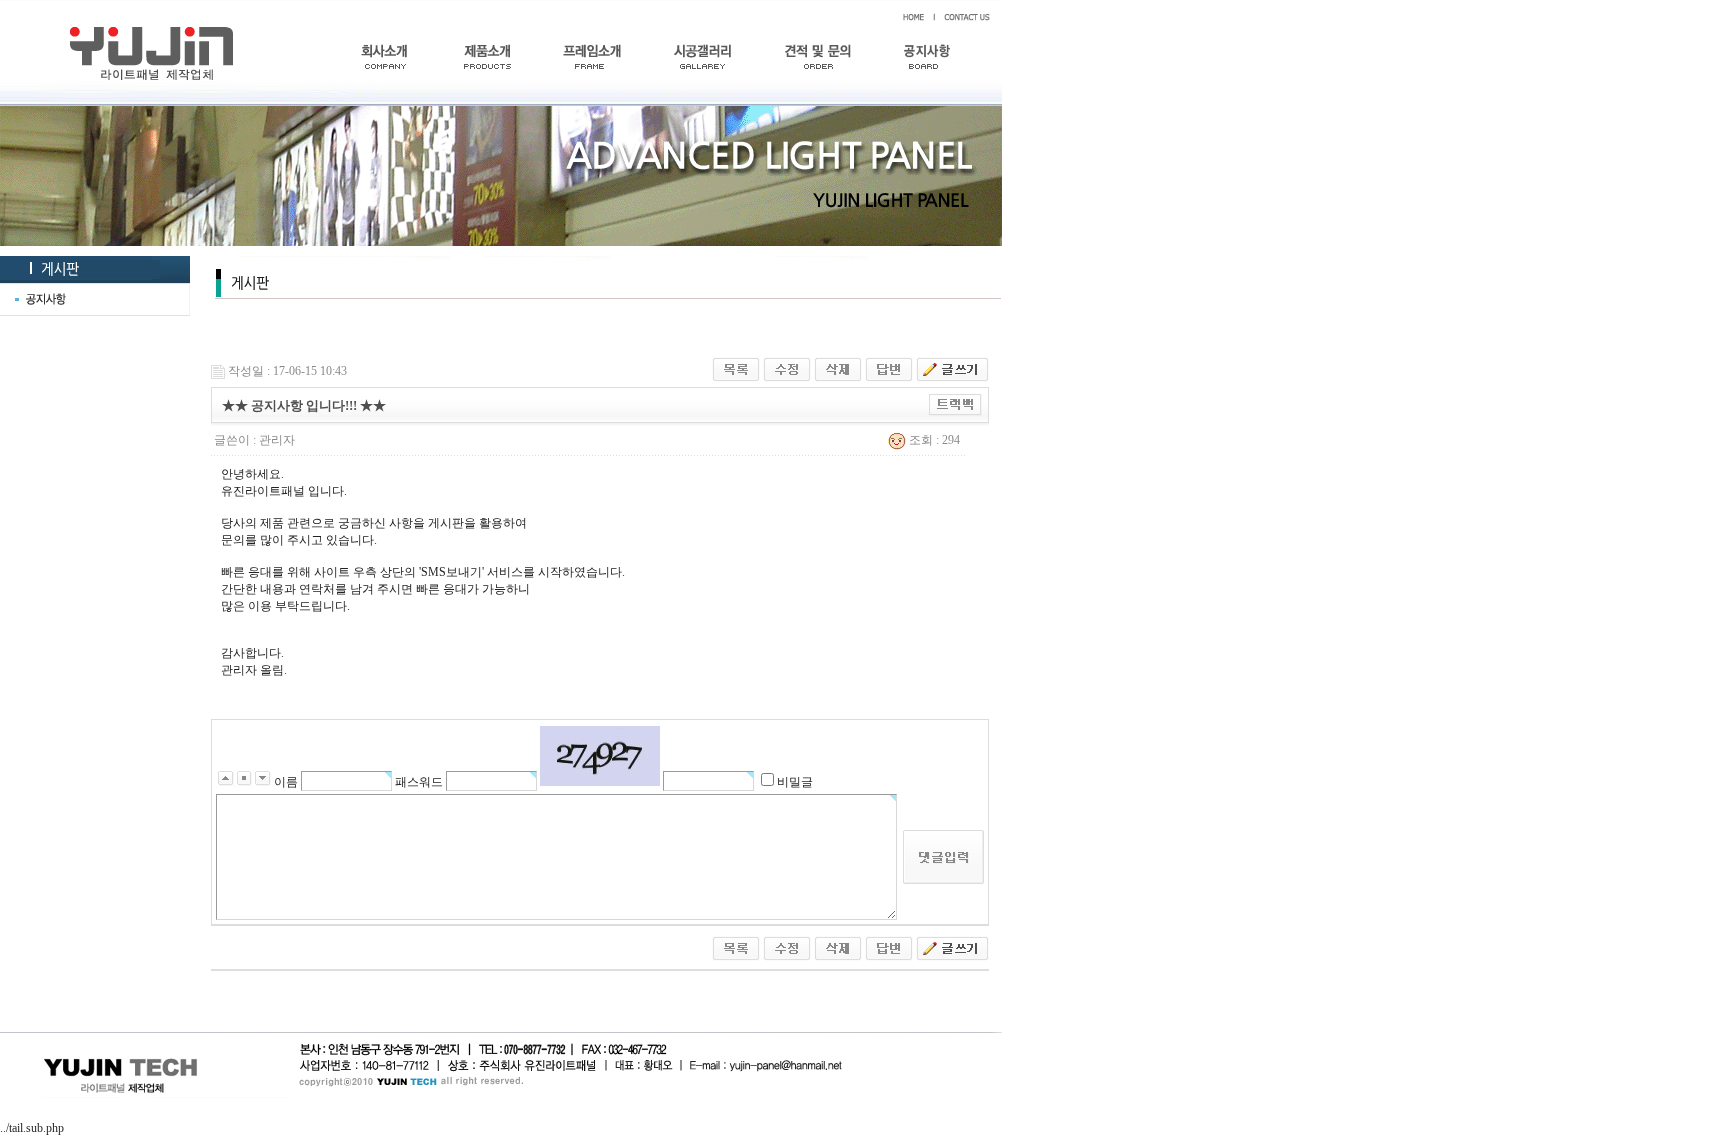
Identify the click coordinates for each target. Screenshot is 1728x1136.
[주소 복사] (955, 404)
